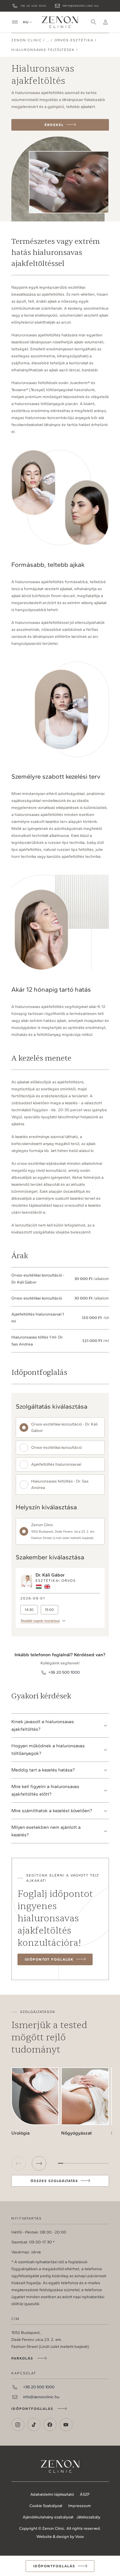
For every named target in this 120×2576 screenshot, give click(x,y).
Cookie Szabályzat (46, 2506)
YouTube (66, 2425)
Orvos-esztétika (74, 40)
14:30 (29, 1610)
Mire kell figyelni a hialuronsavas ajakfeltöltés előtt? (45, 1790)
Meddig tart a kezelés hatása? (43, 1770)
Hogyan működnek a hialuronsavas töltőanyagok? (48, 1749)
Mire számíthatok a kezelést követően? (52, 1811)
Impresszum (80, 2506)
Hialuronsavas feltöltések (43, 50)
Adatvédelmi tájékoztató (52, 2494)
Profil (105, 22)
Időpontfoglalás (32, 2409)
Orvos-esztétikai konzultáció (57, 1447)
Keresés (94, 22)
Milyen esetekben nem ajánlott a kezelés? (46, 1831)
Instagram (18, 2425)
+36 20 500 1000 (33, 6)
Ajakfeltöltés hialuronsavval (56, 1464)
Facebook (50, 2425)
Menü (15, 22)
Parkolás (22, 2358)
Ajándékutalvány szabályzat (48, 2517)
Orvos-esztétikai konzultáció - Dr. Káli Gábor (64, 1427)
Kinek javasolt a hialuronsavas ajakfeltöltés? (43, 1725)
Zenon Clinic (60, 22)
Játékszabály (88, 2517)
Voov (80, 2537)
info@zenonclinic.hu (81, 6)
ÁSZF (85, 2494)
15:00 (49, 1610)
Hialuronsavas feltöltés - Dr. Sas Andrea (60, 1484)
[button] (39, 2163)
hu (26, 22)
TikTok (34, 2425)
